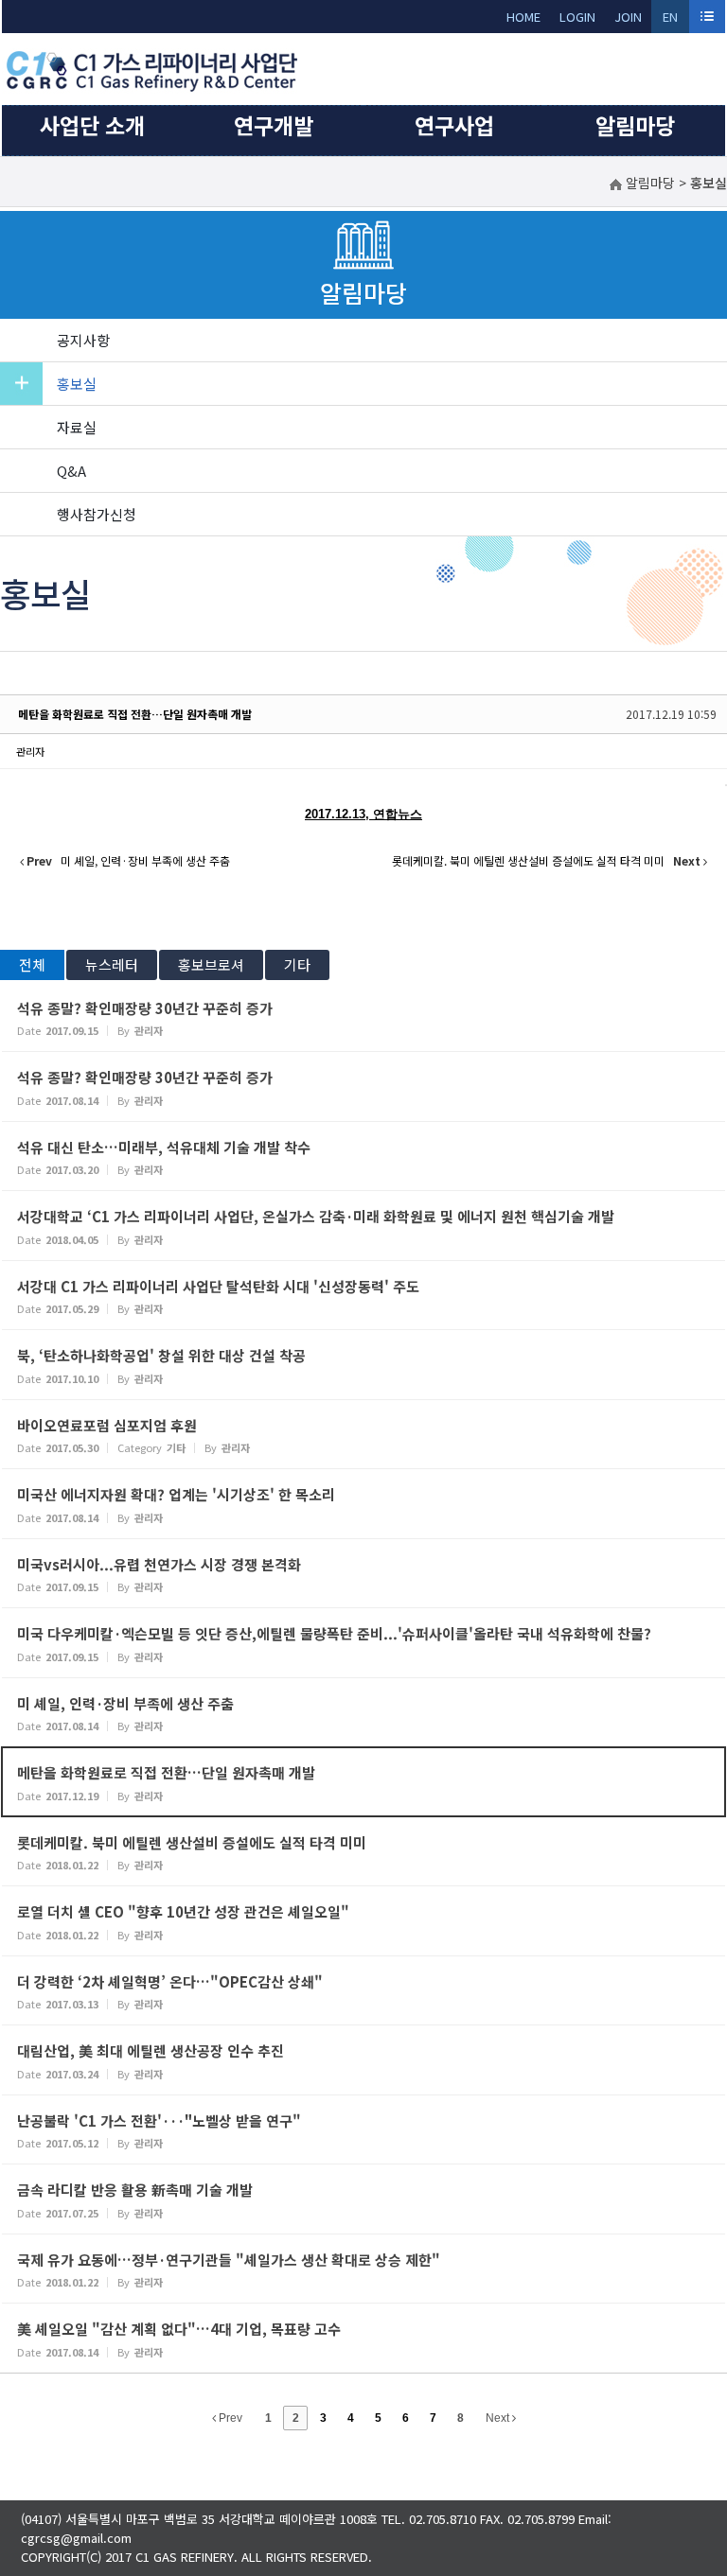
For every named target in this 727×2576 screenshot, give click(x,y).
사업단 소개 (92, 125)
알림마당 (635, 125)
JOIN (628, 17)
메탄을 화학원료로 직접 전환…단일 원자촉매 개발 (135, 714)
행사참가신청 (97, 514)
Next (499, 2418)
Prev (229, 2418)
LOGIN (577, 17)
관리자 (30, 751)
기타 (297, 964)
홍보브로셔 (211, 964)
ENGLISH (671, 20)
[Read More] (363, 1017)
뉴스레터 (112, 964)
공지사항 (83, 340)
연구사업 (454, 125)
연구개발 (274, 125)
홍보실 (77, 384)
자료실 (77, 427)
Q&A (71, 471)
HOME (523, 17)
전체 (32, 964)
